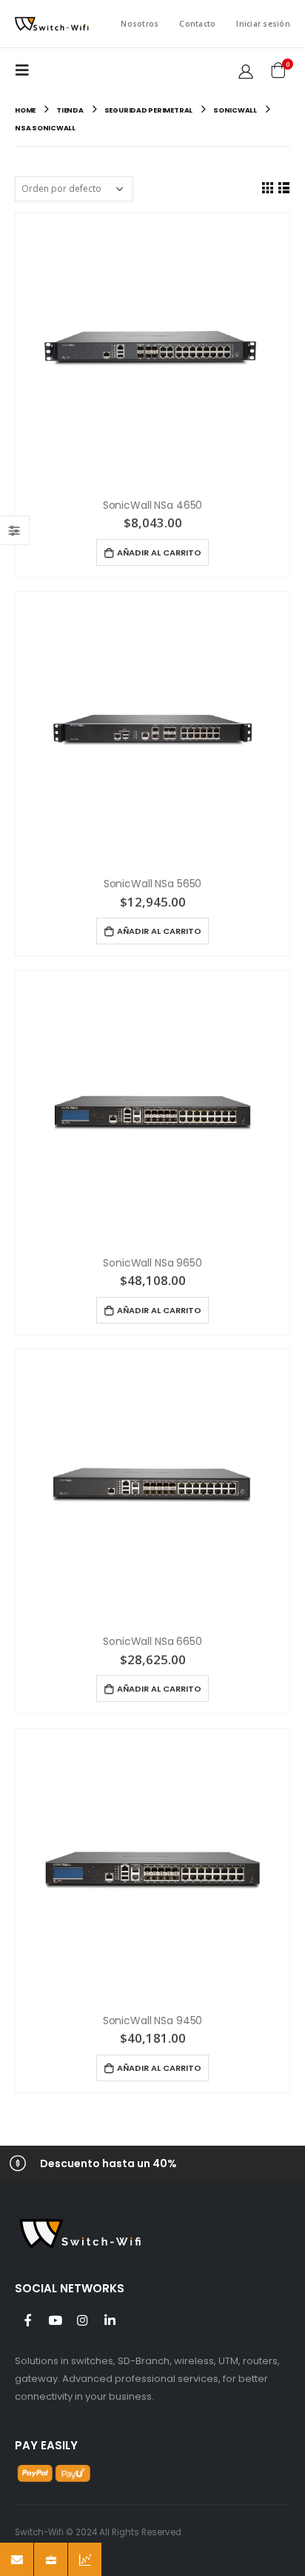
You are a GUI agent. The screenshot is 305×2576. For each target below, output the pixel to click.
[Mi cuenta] (246, 71)
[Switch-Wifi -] (52, 24)
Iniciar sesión (263, 24)
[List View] (284, 187)
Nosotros (140, 24)
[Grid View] (267, 187)
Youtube (55, 2320)
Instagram (82, 2320)
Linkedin (110, 2320)
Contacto (197, 24)
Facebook (27, 2320)
